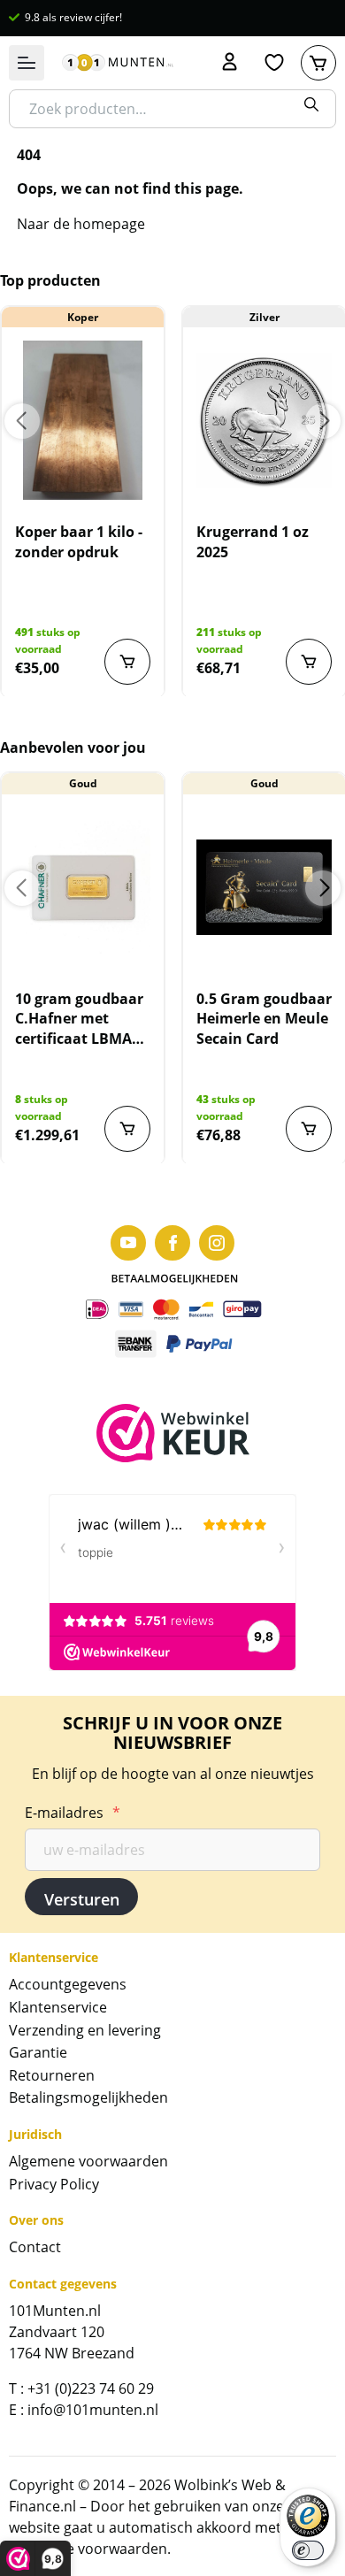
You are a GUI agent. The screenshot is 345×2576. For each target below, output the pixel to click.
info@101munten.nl (93, 2410)
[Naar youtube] (128, 1243)
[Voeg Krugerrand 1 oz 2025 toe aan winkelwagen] (309, 662)
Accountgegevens (68, 1984)
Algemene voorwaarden (88, 2161)
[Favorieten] (274, 63)
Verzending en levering (85, 2030)
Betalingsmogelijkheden (88, 2097)
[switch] (308, 2550)
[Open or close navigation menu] (27, 63)
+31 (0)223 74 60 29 (91, 2388)
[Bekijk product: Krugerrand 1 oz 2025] (264, 420)
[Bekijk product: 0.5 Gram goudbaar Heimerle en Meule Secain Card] (264, 887)
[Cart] (318, 63)
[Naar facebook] (172, 1243)
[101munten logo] (118, 63)
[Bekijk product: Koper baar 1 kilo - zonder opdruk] (83, 420)
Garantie (38, 2052)
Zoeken (311, 104)
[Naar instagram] (217, 1243)
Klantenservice (58, 2007)
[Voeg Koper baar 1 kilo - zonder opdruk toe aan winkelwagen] (127, 662)
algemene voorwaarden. (90, 2549)
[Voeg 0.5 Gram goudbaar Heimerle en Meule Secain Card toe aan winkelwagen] (309, 1129)
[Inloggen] (230, 63)
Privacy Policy (54, 2184)
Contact (35, 2247)
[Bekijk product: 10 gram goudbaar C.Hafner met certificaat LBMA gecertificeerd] (83, 887)
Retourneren (52, 2075)
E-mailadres (73, 1813)
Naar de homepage (81, 224)
